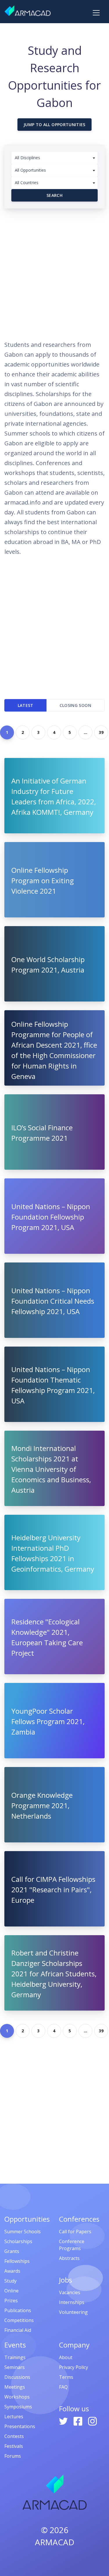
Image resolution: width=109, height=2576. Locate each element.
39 (101, 732)
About (66, 2357)
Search (54, 195)
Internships (72, 2302)
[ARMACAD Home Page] (28, 11)
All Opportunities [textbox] (30, 170)
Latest (26, 705)
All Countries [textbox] (27, 183)
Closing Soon (75, 705)
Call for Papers (75, 2232)
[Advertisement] (54, 272)
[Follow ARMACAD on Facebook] (78, 2421)
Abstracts (69, 2258)
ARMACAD (55, 2542)
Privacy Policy (74, 2367)
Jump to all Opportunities (54, 125)
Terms (66, 2377)
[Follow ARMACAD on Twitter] (64, 2421)
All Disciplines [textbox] (27, 158)
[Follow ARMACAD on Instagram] (92, 2421)
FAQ (63, 2387)
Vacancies (70, 2292)
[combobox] (54, 158)
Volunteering (73, 2312)
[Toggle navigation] (96, 13)
